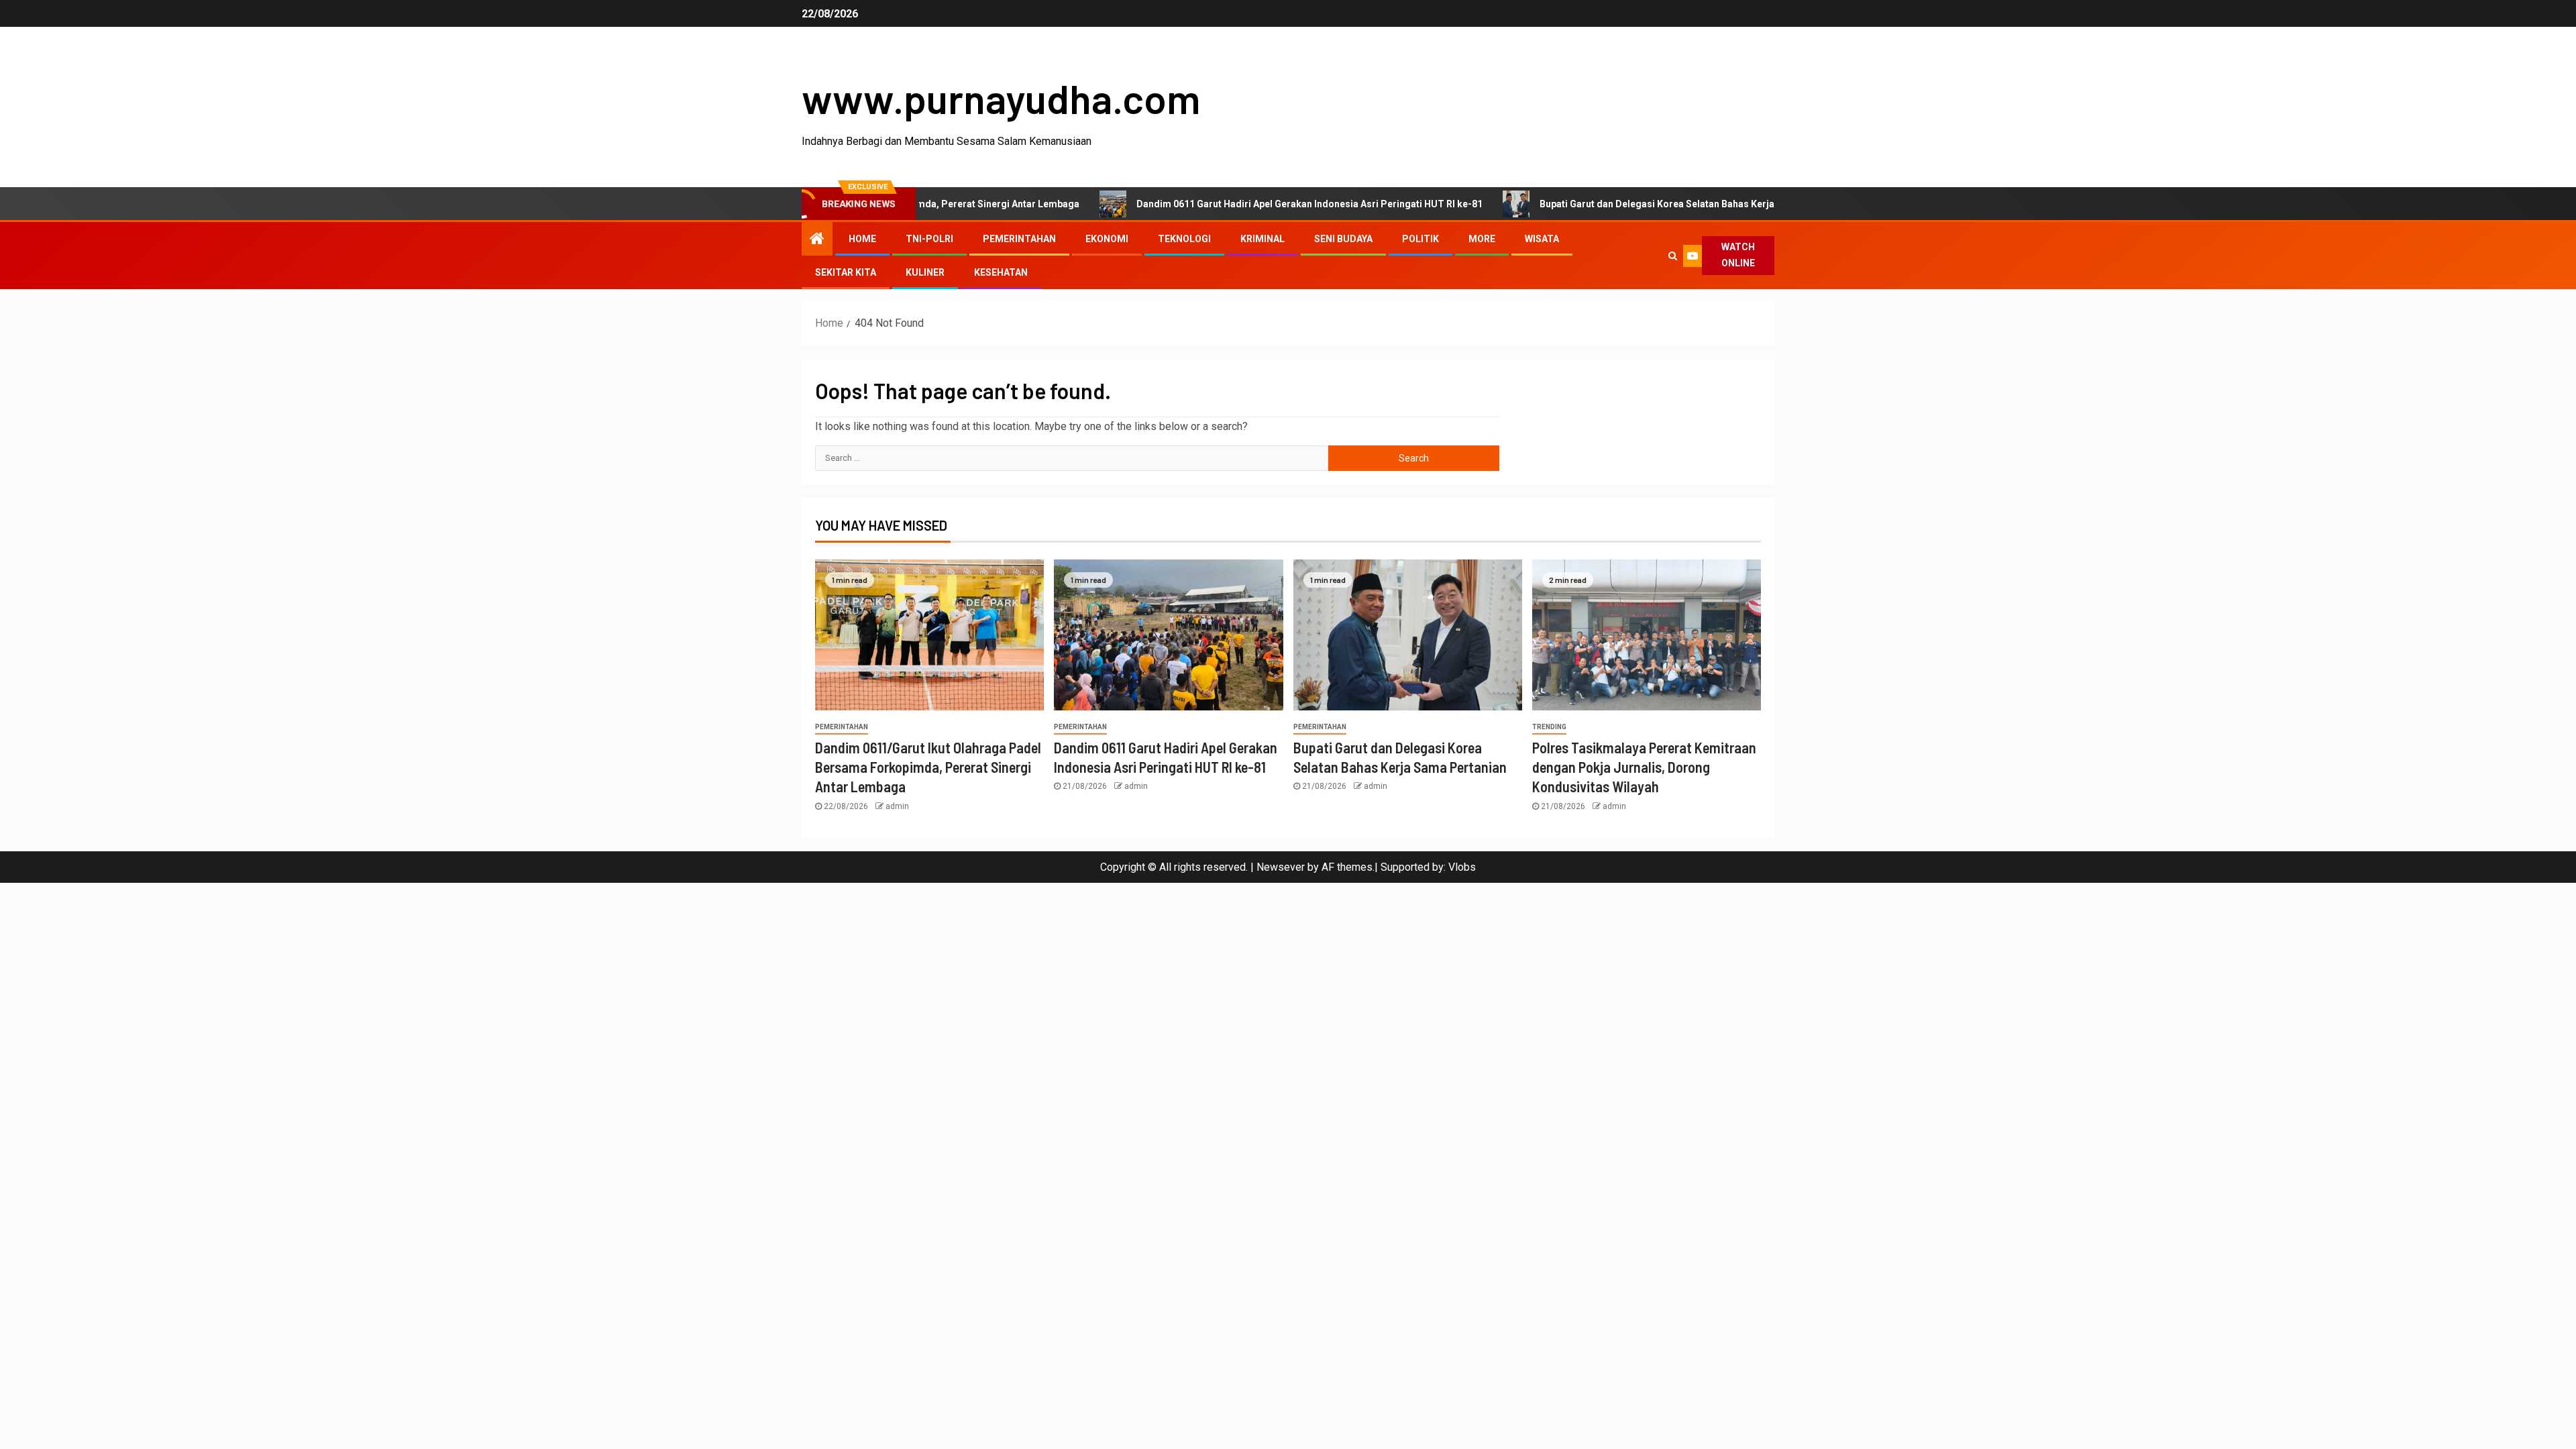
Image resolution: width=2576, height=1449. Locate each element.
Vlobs (1462, 867)
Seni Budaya (1343, 239)
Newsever (1281, 867)
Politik (1420, 239)
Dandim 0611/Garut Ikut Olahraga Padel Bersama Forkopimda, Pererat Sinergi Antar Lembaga (928, 767)
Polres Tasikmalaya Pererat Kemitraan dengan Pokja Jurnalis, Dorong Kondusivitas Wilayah (1644, 767)
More (1482, 239)
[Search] (1672, 256)
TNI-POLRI (929, 239)
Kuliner (925, 272)
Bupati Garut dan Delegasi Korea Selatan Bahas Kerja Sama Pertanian (1618, 204)
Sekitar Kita (846, 272)
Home (862, 239)
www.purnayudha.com (1001, 98)
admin (897, 806)
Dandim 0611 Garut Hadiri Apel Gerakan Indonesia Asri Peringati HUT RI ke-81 (1234, 204)
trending (1549, 727)
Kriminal (1263, 239)
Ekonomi (1107, 239)
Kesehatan (1001, 272)
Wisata (1542, 239)
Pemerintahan (1019, 239)
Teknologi (1184, 239)
